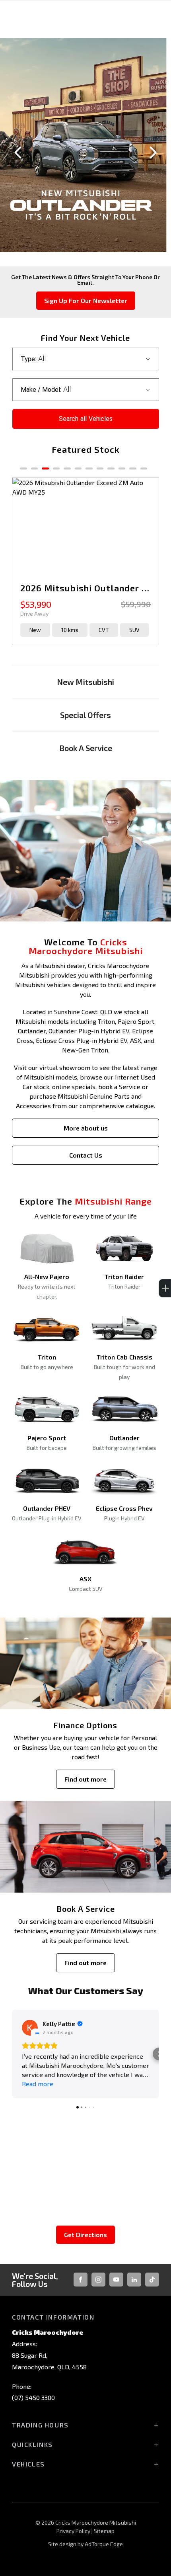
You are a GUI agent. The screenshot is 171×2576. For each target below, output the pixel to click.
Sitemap (104, 2531)
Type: (28, 359)
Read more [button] (38, 2084)
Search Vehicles (86, 419)
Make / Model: (41, 390)
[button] (12, 2054)
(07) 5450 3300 (33, 2397)
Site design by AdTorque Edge (85, 2544)
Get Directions (85, 2235)
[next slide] (153, 153)
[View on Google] (30, 2028)
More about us (86, 1128)
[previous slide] (18, 153)
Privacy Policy (73, 2531)
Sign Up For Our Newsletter (86, 300)
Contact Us (86, 1155)
